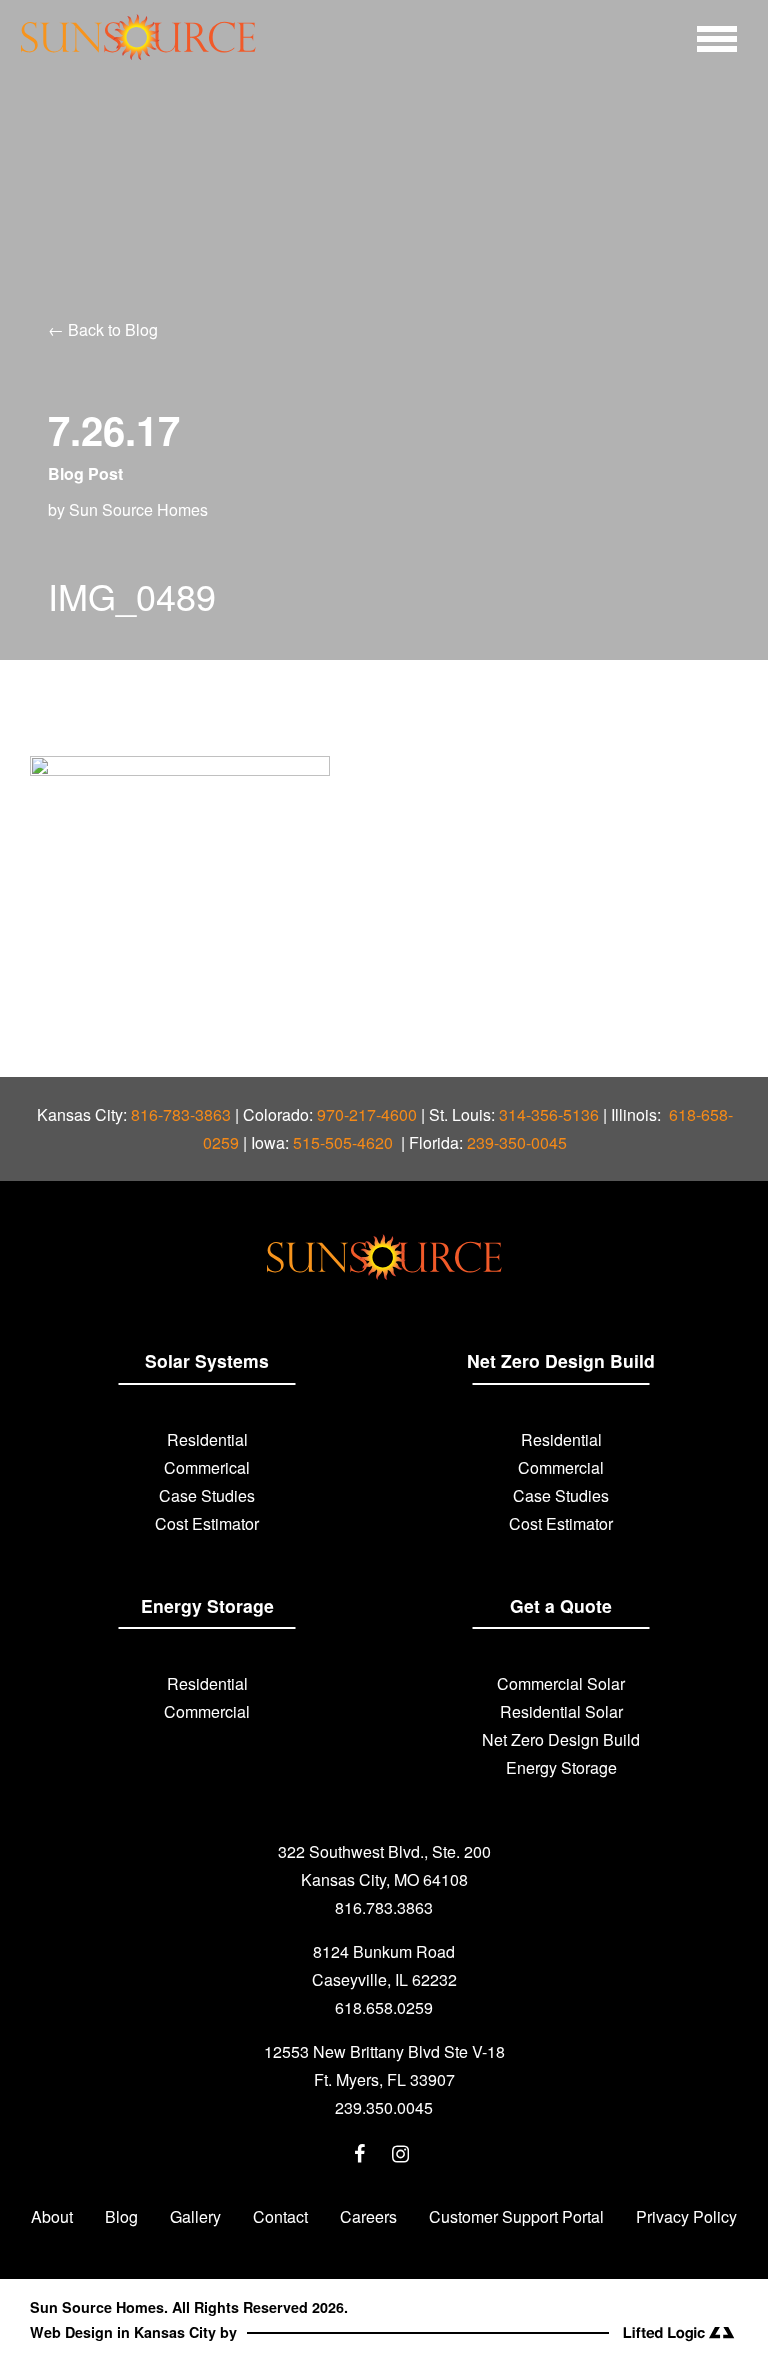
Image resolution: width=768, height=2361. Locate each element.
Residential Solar (561, 1711)
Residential (207, 1439)
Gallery (195, 2216)
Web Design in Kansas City (123, 2332)
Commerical (207, 1467)
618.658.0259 (384, 2007)
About (52, 2216)
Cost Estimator (207, 1523)
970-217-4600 (367, 1114)
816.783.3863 (384, 1907)
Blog (121, 2216)
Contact (280, 2216)
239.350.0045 (384, 2107)
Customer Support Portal (516, 2216)
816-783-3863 (181, 1114)
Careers (368, 2216)
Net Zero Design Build (561, 1739)
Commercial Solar (561, 1683)
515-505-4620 (345, 1142)
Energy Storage (561, 1767)
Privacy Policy (686, 2216)
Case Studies (207, 1495)
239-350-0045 (517, 1142)
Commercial (561, 1467)
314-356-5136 (549, 1114)
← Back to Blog (103, 329)
